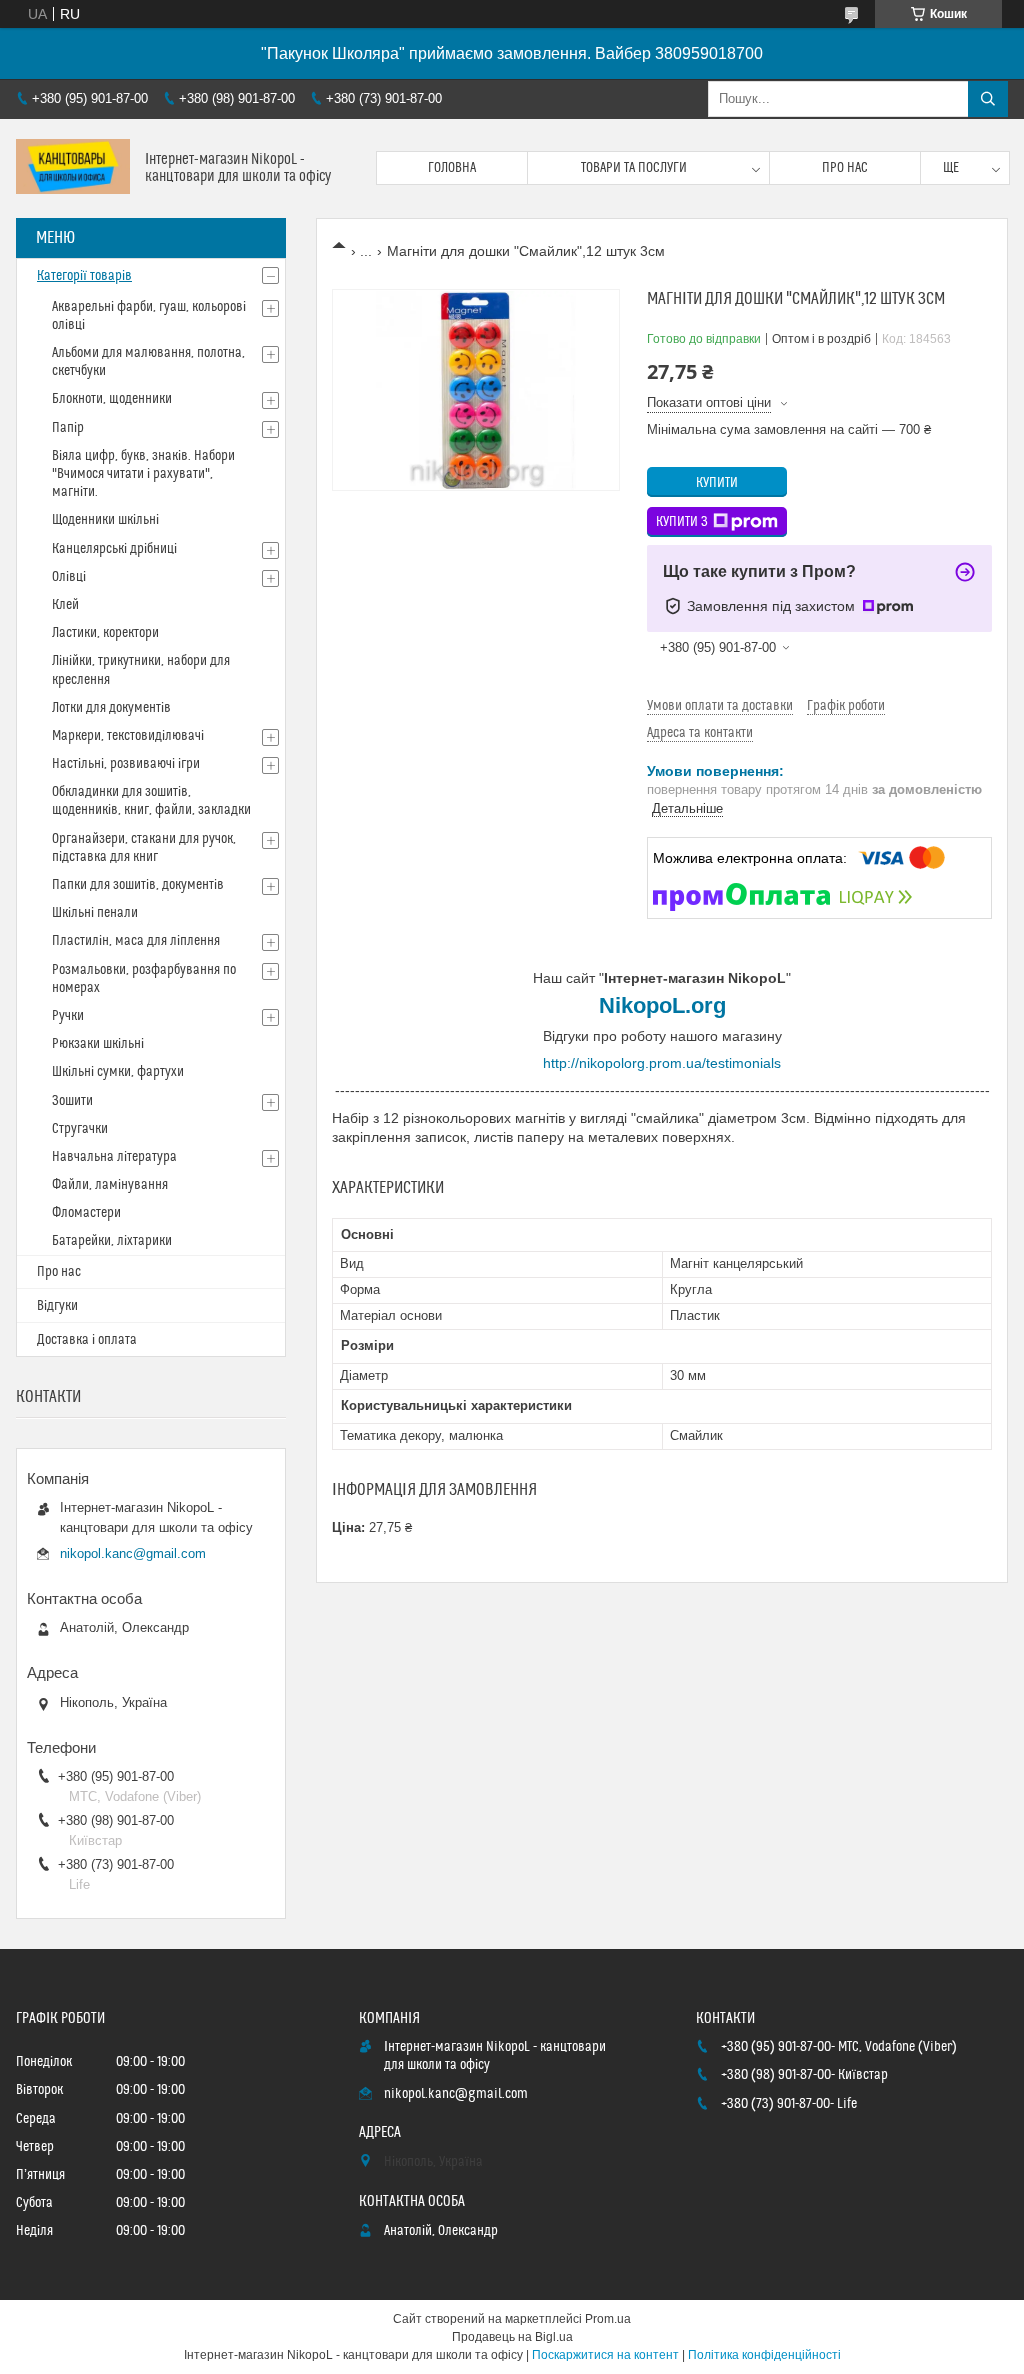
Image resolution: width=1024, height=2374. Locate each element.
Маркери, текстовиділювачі (128, 736)
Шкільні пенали (95, 913)
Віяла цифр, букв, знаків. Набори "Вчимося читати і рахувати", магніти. (143, 474)
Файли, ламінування (110, 1185)
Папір (68, 428)
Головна (452, 168)
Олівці (69, 577)
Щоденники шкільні (105, 520)
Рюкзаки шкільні (98, 1044)
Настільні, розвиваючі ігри (126, 764)
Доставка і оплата (87, 1340)
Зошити (72, 1101)
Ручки (68, 1016)
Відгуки (57, 1306)
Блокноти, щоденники (112, 399)
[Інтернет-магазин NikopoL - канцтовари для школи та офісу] (73, 168)
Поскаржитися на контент (605, 2355)
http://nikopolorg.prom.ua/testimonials (662, 1063)
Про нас (845, 168)
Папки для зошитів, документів (138, 885)
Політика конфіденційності (764, 2355)
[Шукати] (988, 99)
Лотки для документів (111, 708)
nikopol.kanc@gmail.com (133, 1553)
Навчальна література (114, 1157)
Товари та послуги (634, 168)
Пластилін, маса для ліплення (136, 941)
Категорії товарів (84, 276)
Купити (717, 483)
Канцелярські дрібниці (114, 549)
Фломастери (86, 1213)
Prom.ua (608, 2319)
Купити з (682, 522)
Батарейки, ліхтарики (112, 1241)
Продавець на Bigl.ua (512, 2337)
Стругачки (80, 1129)
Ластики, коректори (105, 633)
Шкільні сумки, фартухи (118, 1072)
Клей (65, 605)
